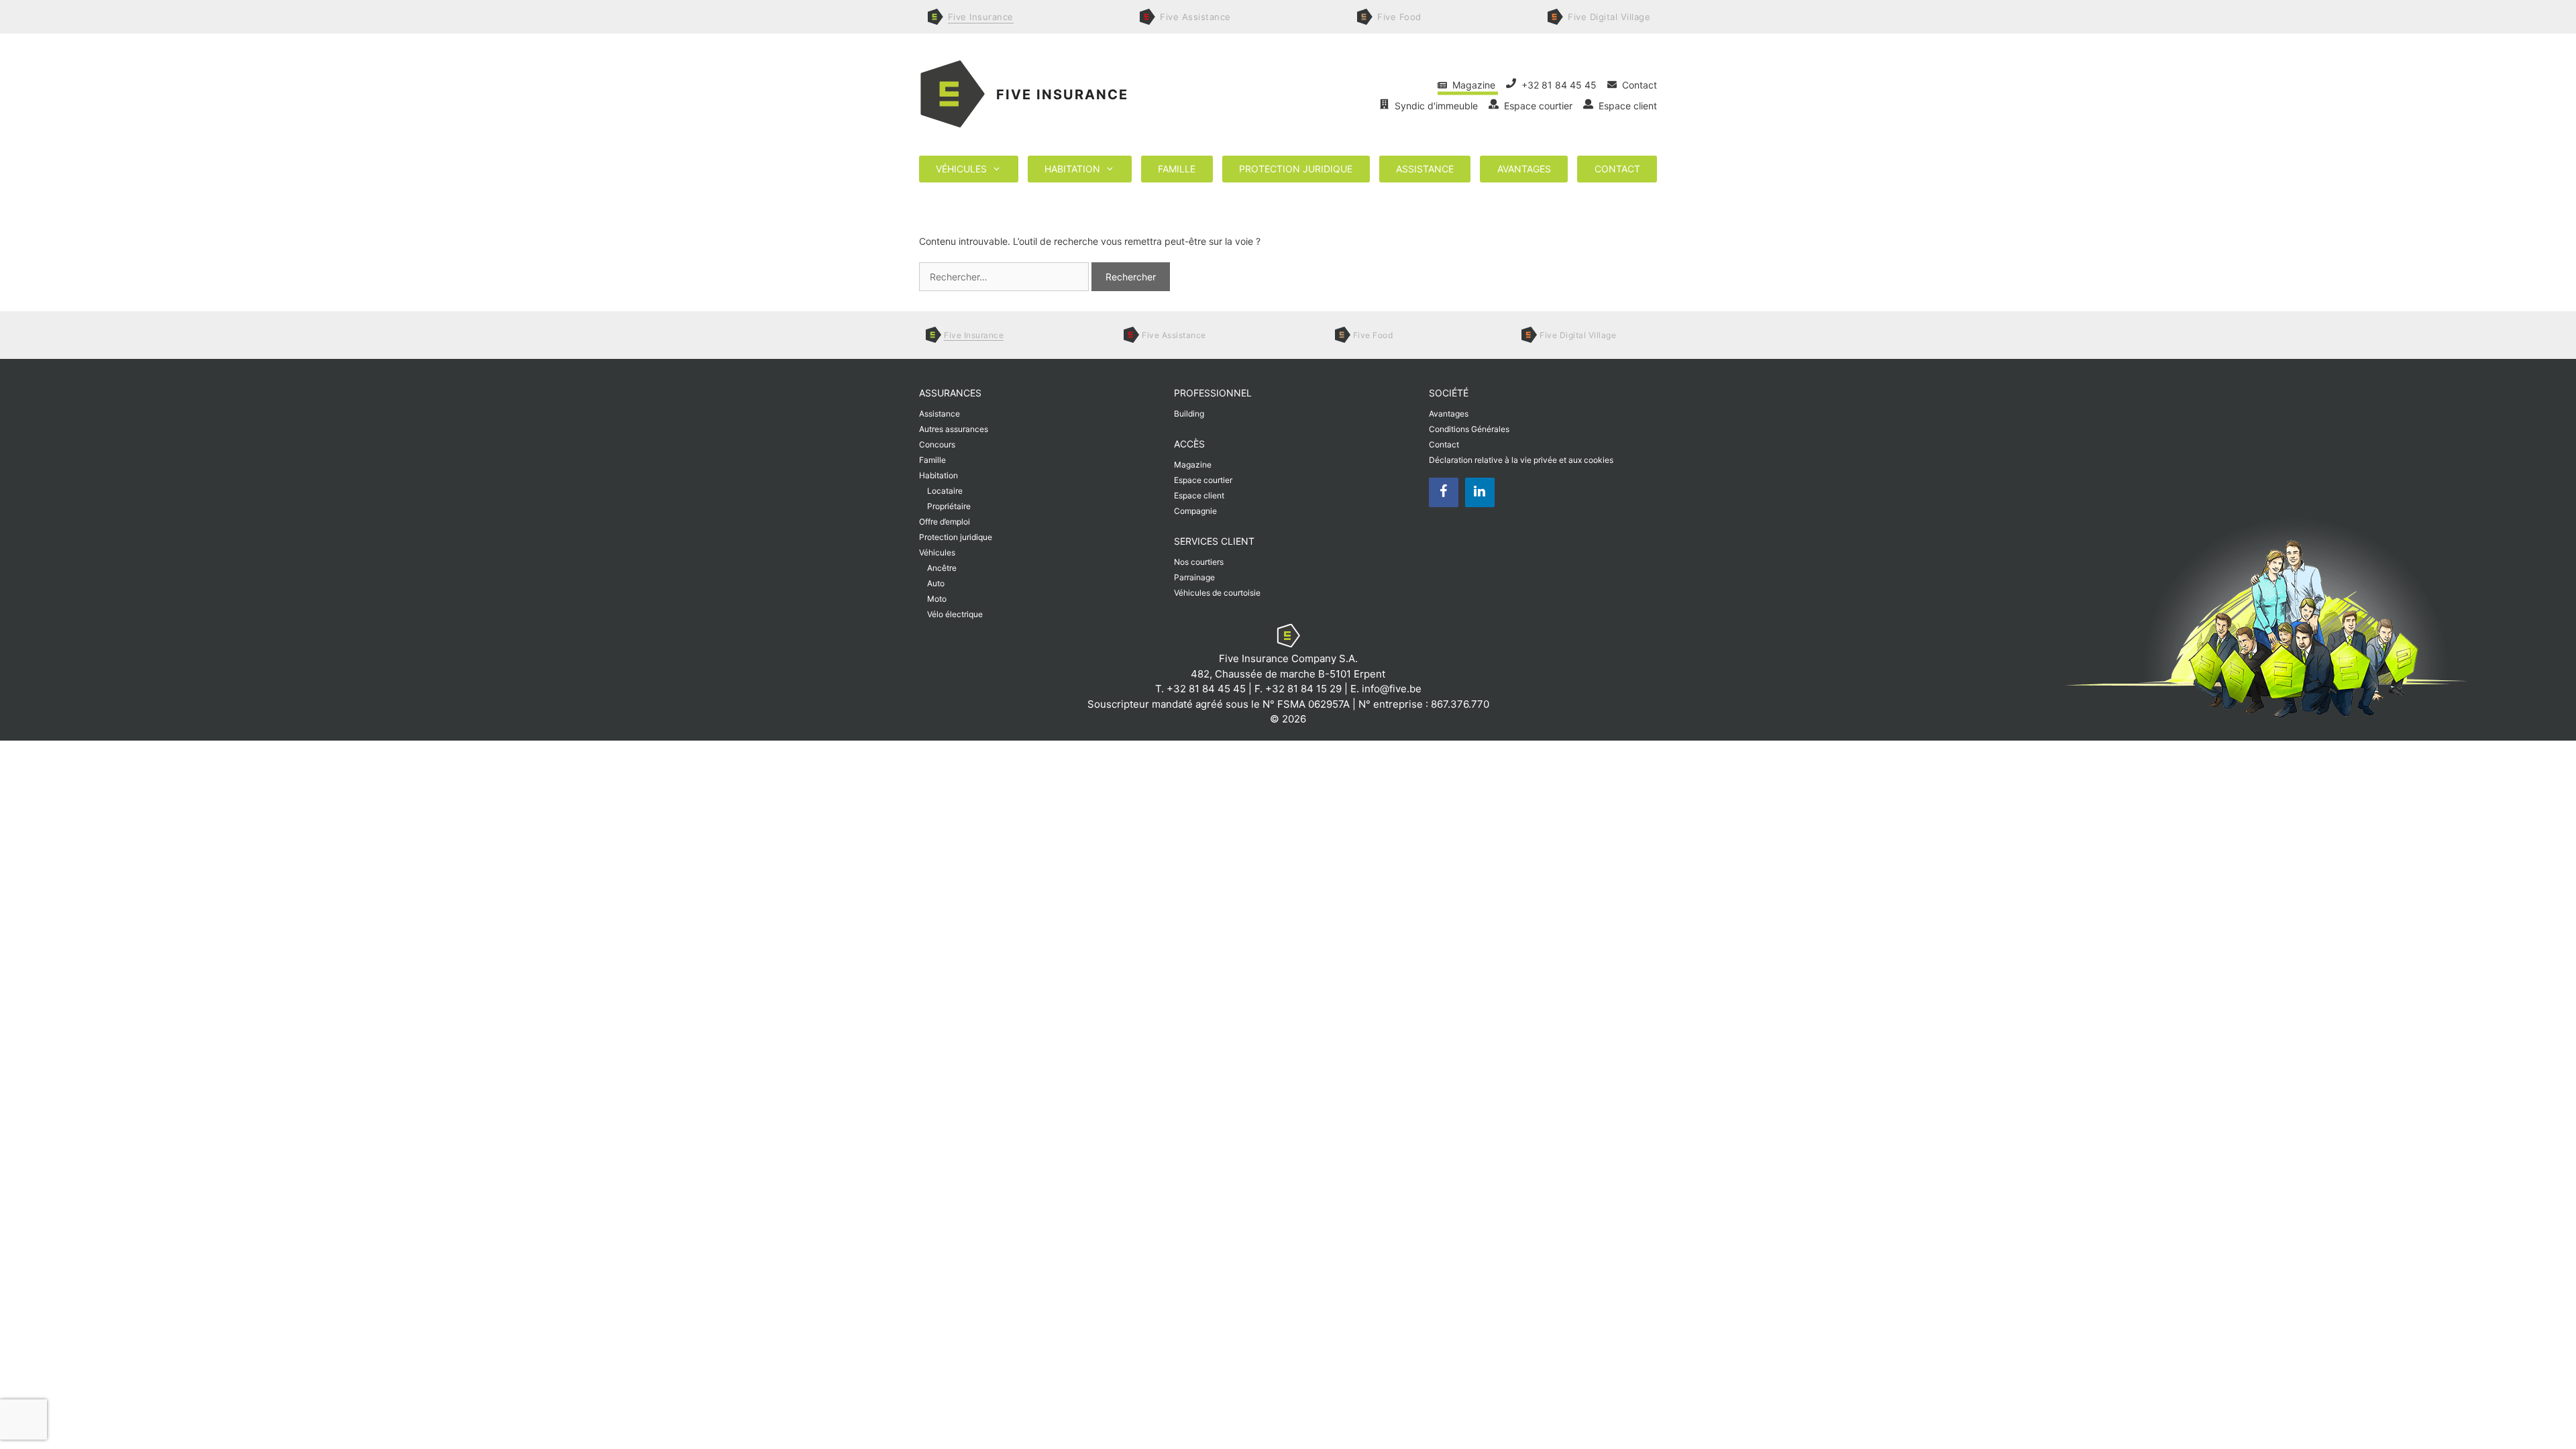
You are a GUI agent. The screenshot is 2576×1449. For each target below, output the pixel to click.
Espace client (1625, 106)
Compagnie (1195, 511)
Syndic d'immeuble (1435, 106)
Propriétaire (949, 506)
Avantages (1524, 169)
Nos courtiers (1199, 562)
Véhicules (961, 169)
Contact (1637, 85)
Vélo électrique (955, 614)
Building (1189, 414)
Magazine (1472, 85)
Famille (1177, 169)
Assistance (1425, 169)
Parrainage (1194, 577)
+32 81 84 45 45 (1558, 85)
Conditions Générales (1469, 429)
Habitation (1072, 169)
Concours (937, 444)
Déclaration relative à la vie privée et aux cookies (1521, 460)
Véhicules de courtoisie (1217, 593)
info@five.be (1392, 689)
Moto (937, 599)
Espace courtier (1537, 106)
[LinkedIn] (1480, 492)
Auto (936, 583)
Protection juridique (1296, 169)
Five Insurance (1062, 95)
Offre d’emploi (945, 522)
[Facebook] (1444, 492)
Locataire (945, 491)
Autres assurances (954, 429)
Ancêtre (942, 568)
